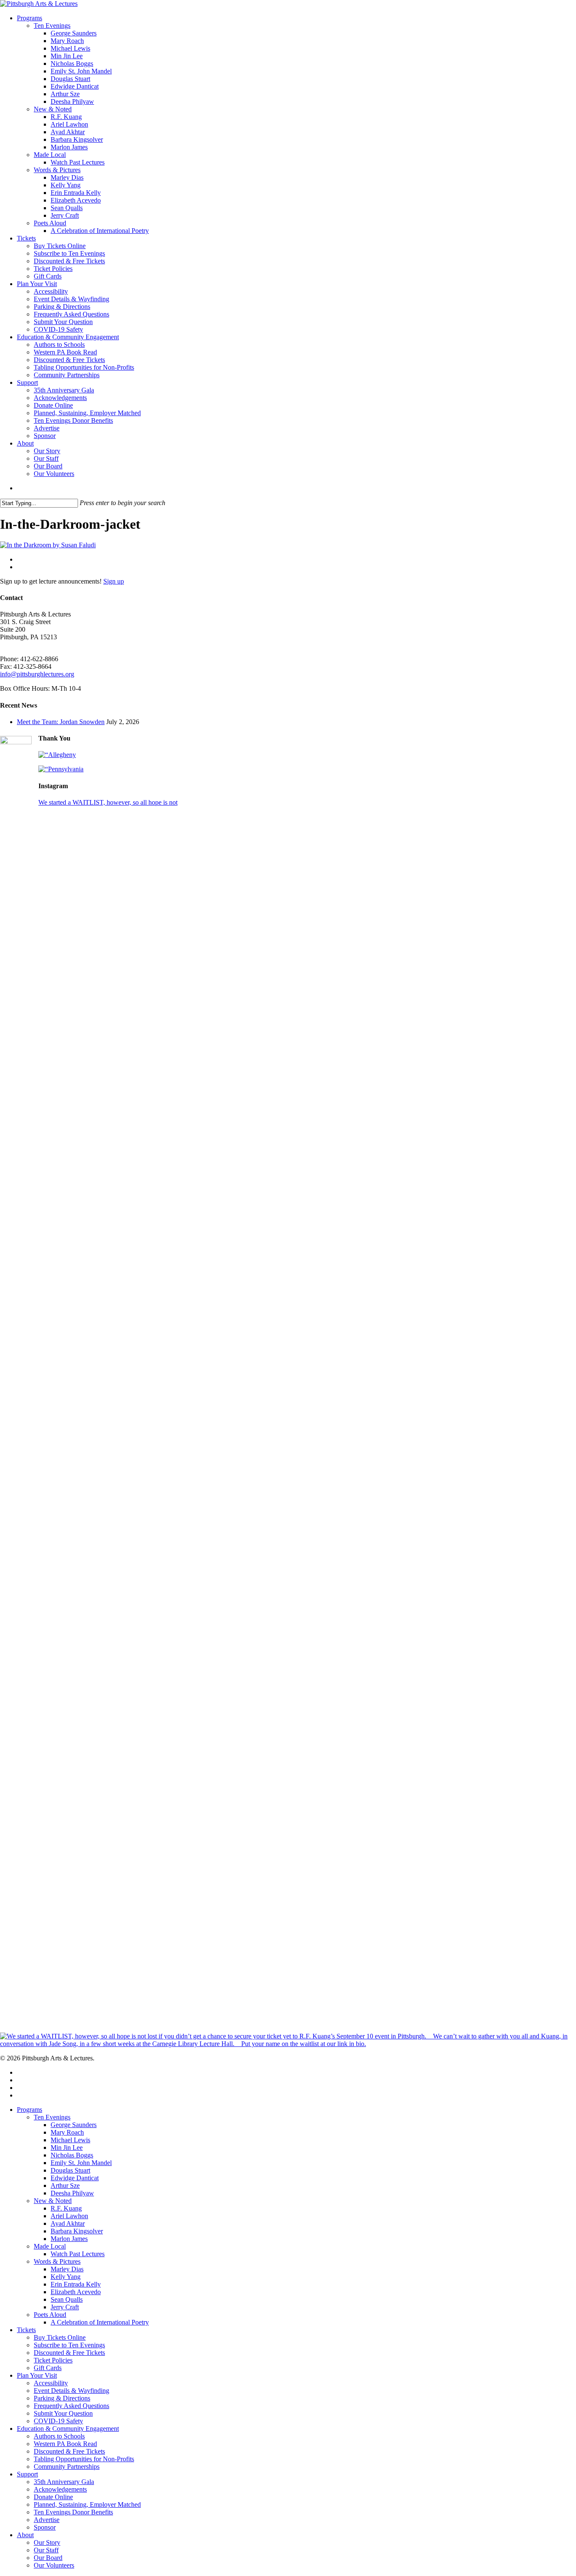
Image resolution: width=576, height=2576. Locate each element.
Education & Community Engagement (68, 2429)
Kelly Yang (66, 2277)
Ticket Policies (53, 2360)
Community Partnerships (67, 2467)
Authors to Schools (59, 2436)
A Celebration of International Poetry (100, 2322)
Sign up (114, 581)
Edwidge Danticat (75, 2178)
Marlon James (69, 2239)
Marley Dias (67, 2269)
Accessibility (51, 2383)
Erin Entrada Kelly (76, 2284)
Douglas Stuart (70, 2170)
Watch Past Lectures (78, 2254)
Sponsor (45, 2527)
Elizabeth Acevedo (76, 2292)
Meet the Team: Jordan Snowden (61, 722)
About (25, 2535)
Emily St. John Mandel (81, 2163)
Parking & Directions (62, 2398)
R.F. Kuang (66, 2208)
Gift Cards (48, 2368)
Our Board (48, 2558)
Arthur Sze (65, 2185)
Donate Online (53, 2497)
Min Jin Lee (67, 2148)
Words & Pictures (57, 2261)
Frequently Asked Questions (71, 2406)
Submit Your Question (63, 2413)
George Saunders (74, 2125)
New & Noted (53, 2201)
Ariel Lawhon (69, 2216)
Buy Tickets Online (60, 2337)
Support (27, 2474)
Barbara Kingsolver (77, 2231)
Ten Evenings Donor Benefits (73, 2512)
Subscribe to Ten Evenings (69, 2345)
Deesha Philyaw (72, 2193)
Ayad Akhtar (68, 2223)
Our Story (47, 2542)
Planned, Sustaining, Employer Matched (87, 2504)
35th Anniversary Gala (64, 2482)
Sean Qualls (67, 2299)
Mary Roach (67, 2132)
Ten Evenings (52, 2117)
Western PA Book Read (65, 2444)
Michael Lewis (70, 2140)
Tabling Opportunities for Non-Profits (84, 2459)
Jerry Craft (65, 2307)
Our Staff (46, 2550)
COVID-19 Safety (58, 2421)
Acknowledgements (60, 2489)
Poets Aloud (50, 2315)
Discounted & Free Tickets (69, 2353)
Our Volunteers (54, 2565)
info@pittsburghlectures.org (37, 674)
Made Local (50, 2246)
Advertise (47, 2520)
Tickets (26, 2330)
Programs (30, 2110)
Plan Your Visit (37, 2375)
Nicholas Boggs (72, 2155)
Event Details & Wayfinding (71, 2391)
